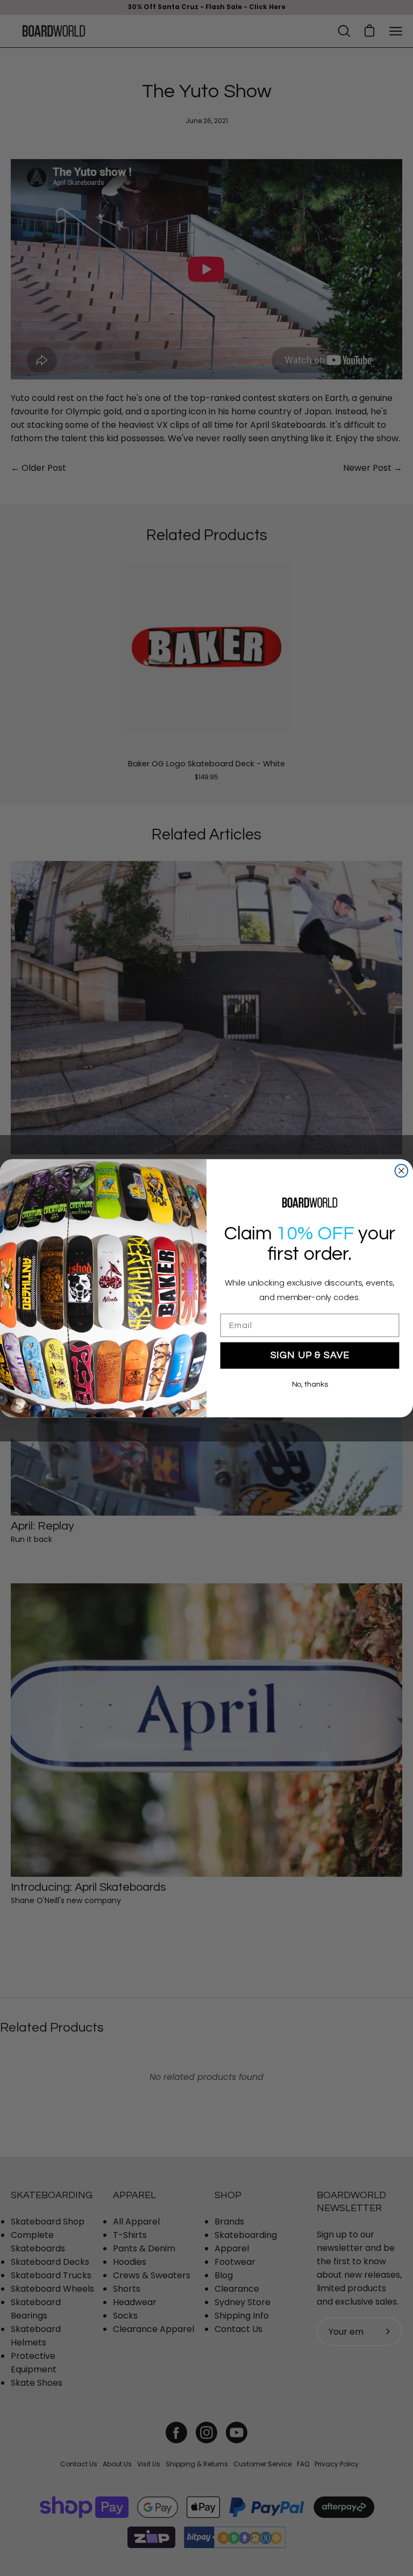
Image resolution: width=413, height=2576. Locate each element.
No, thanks (310, 1384)
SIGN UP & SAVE (310, 1355)
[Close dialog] (402, 1171)
